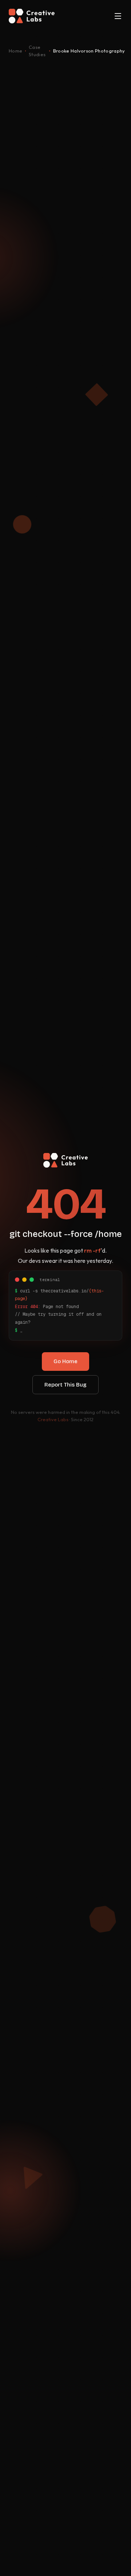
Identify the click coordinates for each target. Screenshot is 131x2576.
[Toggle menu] (118, 16)
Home (15, 51)
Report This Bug (65, 1385)
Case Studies (37, 51)
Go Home (65, 1361)
